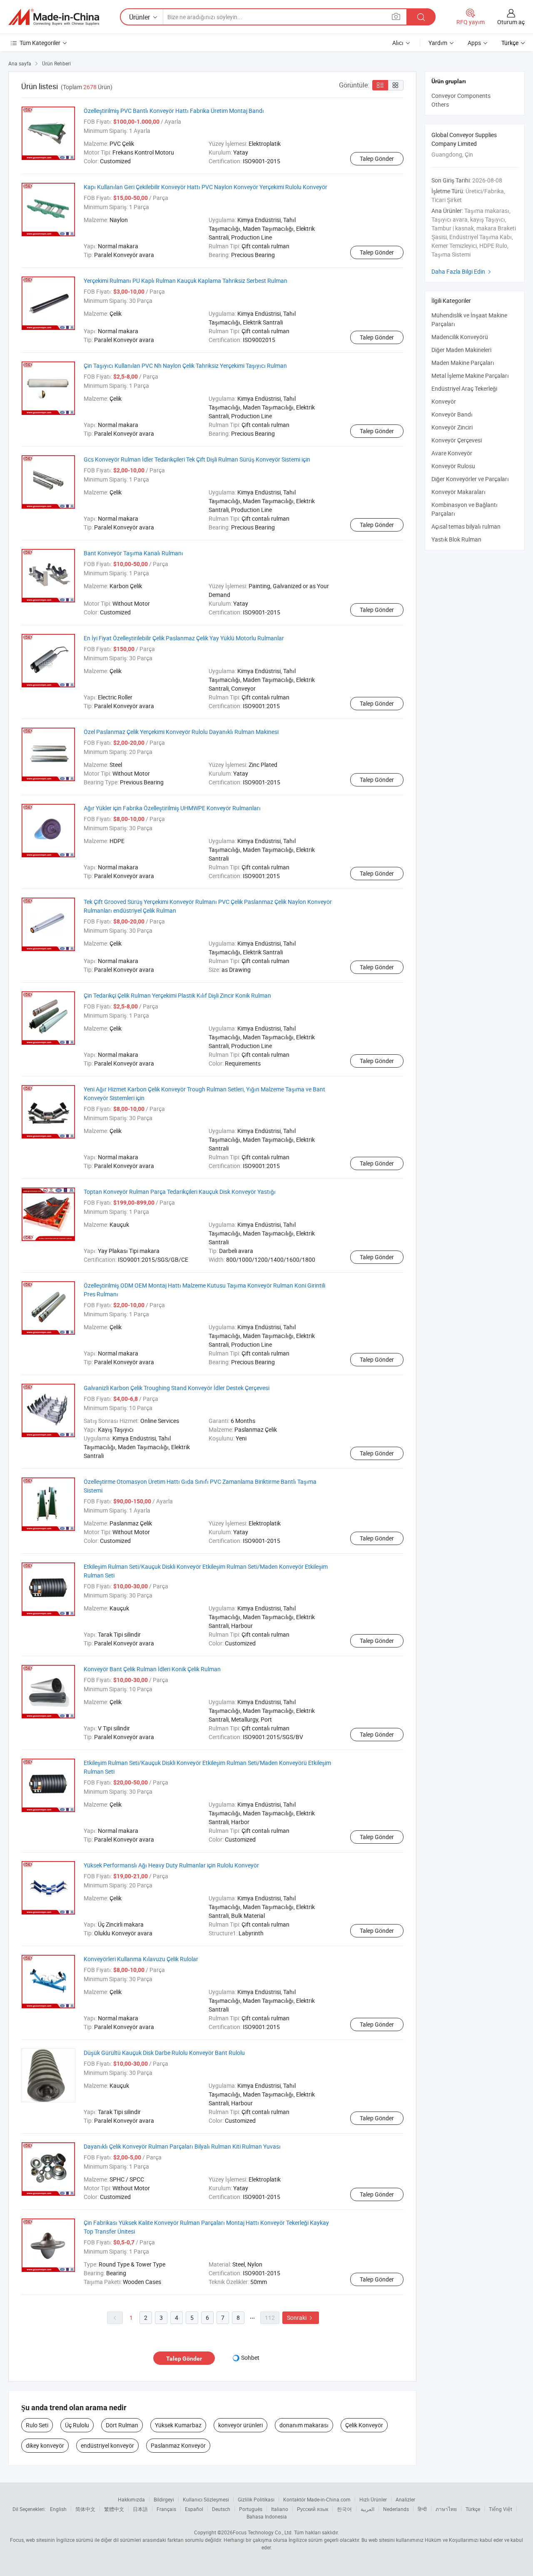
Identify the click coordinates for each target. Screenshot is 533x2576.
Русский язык (313, 2509)
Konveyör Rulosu (453, 466)
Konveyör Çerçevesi (457, 440)
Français (166, 2509)
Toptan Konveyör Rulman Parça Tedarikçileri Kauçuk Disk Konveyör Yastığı (180, 1192)
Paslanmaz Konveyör (178, 2445)
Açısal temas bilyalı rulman (466, 526)
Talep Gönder (377, 159)
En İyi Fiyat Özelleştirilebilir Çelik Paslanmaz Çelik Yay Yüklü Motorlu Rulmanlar (184, 638)
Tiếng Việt (501, 2509)
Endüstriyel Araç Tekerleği (464, 388)
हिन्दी (422, 2509)
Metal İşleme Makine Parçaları (470, 376)
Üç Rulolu (77, 2425)
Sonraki (301, 2318)
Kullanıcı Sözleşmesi (206, 2499)
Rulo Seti (37, 2425)
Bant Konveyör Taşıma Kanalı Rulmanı (133, 553)
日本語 (140, 2509)
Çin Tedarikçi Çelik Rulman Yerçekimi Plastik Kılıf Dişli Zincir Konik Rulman (177, 995)
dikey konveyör (45, 2445)
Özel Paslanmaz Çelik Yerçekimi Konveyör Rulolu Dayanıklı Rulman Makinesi (181, 732)
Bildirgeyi (164, 2499)
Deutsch (221, 2509)
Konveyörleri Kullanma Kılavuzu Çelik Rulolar (141, 1959)
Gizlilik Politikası (256, 2499)
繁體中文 (114, 2509)
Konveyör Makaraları (458, 492)
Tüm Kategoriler (40, 43)
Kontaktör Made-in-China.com (317, 2499)
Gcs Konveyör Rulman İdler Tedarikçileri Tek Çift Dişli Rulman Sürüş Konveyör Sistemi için (197, 459)
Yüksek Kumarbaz (178, 2425)
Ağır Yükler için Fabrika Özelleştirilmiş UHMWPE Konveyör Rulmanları (172, 808)
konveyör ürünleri (240, 2425)
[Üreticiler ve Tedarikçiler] (54, 17)
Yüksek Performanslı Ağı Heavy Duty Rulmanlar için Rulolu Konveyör (171, 1865)
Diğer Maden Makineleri (461, 350)
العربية (367, 2509)
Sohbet (250, 2358)
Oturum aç (511, 22)
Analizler (405, 2499)
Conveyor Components (461, 96)
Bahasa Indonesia (267, 2516)
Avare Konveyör (452, 453)
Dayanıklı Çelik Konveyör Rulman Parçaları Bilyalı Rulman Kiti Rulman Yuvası (182, 2146)
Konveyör (444, 401)
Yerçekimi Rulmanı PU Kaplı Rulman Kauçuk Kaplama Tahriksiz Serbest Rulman (186, 281)
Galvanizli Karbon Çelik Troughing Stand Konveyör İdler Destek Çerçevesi (177, 1388)
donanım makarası (304, 2425)
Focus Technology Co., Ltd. (263, 2532)
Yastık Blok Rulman (456, 539)
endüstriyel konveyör (107, 2445)
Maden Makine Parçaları (463, 363)
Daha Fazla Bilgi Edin (462, 271)
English (58, 2509)
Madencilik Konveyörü (460, 337)
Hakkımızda (131, 2499)
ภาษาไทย (446, 2509)
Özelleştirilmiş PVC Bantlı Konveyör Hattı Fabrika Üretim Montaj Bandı (174, 111)
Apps (474, 43)
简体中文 (85, 2509)
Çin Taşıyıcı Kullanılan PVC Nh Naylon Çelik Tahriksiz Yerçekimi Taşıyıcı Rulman (185, 366)
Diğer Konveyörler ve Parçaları (470, 479)
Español (194, 2509)
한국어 (344, 2509)
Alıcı (398, 43)
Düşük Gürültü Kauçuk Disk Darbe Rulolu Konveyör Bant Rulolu (164, 2053)
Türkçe (473, 2509)
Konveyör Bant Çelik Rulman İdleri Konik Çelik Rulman (152, 1669)
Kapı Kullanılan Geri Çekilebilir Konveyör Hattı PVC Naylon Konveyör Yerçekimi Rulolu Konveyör (205, 187)
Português (251, 2509)
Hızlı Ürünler (373, 2499)
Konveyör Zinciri (452, 427)
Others (440, 104)
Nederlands (396, 2509)
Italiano (280, 2509)
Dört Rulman (122, 2425)
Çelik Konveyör (364, 2425)
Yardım (438, 43)
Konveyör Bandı (452, 414)
